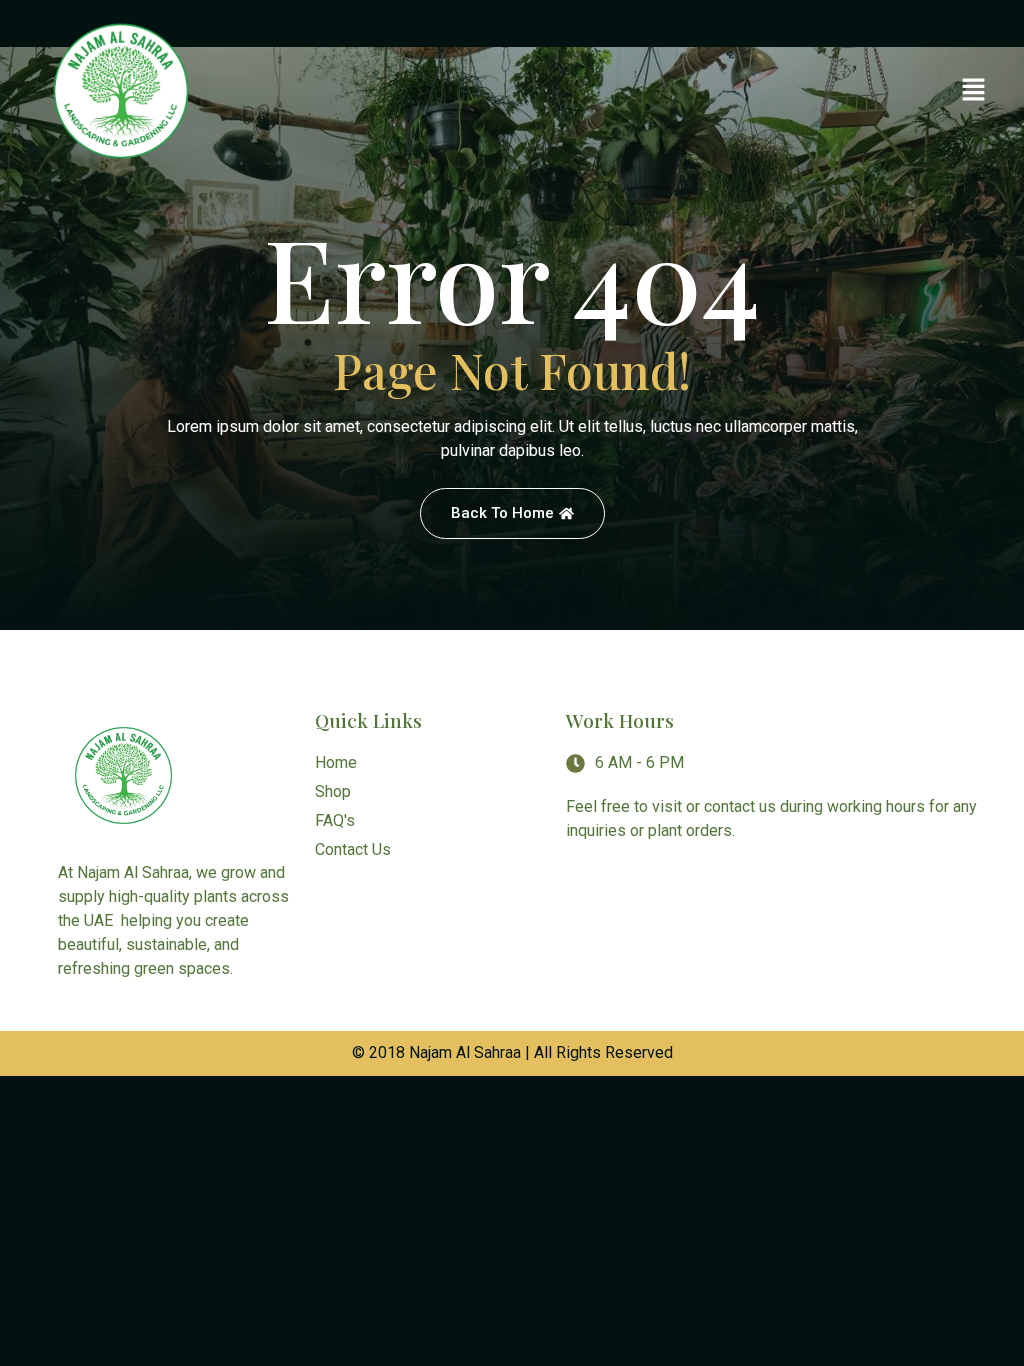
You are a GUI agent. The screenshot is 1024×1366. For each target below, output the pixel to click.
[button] (974, 91)
